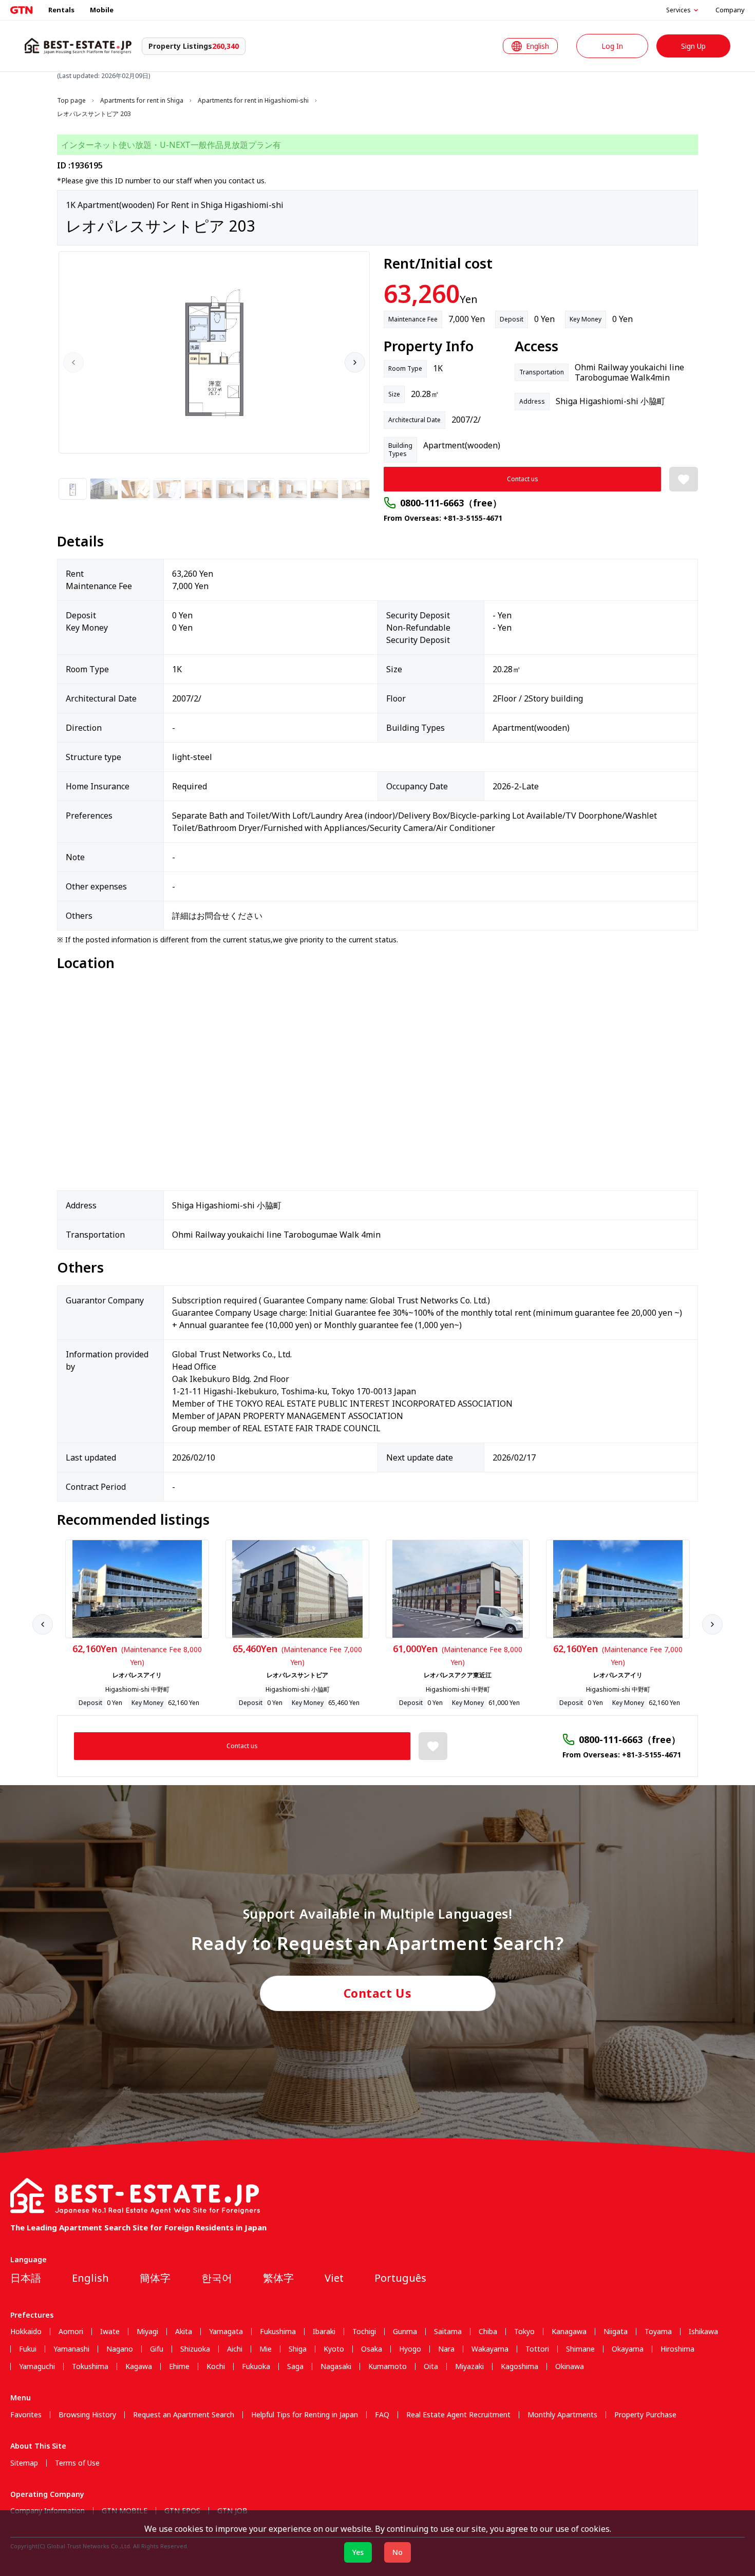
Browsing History (87, 2415)
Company (730, 10)
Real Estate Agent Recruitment (458, 2415)
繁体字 (278, 2278)
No (398, 2552)
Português (400, 2278)
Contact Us (378, 1993)
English (90, 2278)
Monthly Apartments (562, 2415)
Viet (334, 2278)
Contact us (523, 479)
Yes (358, 2552)
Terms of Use (77, 2463)
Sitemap (24, 2463)
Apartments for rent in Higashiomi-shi (253, 101)
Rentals (61, 10)
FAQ (382, 2415)
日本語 (26, 2278)
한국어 (217, 2278)
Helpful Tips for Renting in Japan (305, 2415)
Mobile (102, 10)
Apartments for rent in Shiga (142, 101)
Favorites (26, 2415)
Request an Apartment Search (184, 2415)
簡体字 (155, 2278)
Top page (71, 101)
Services (678, 10)
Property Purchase (645, 2415)
